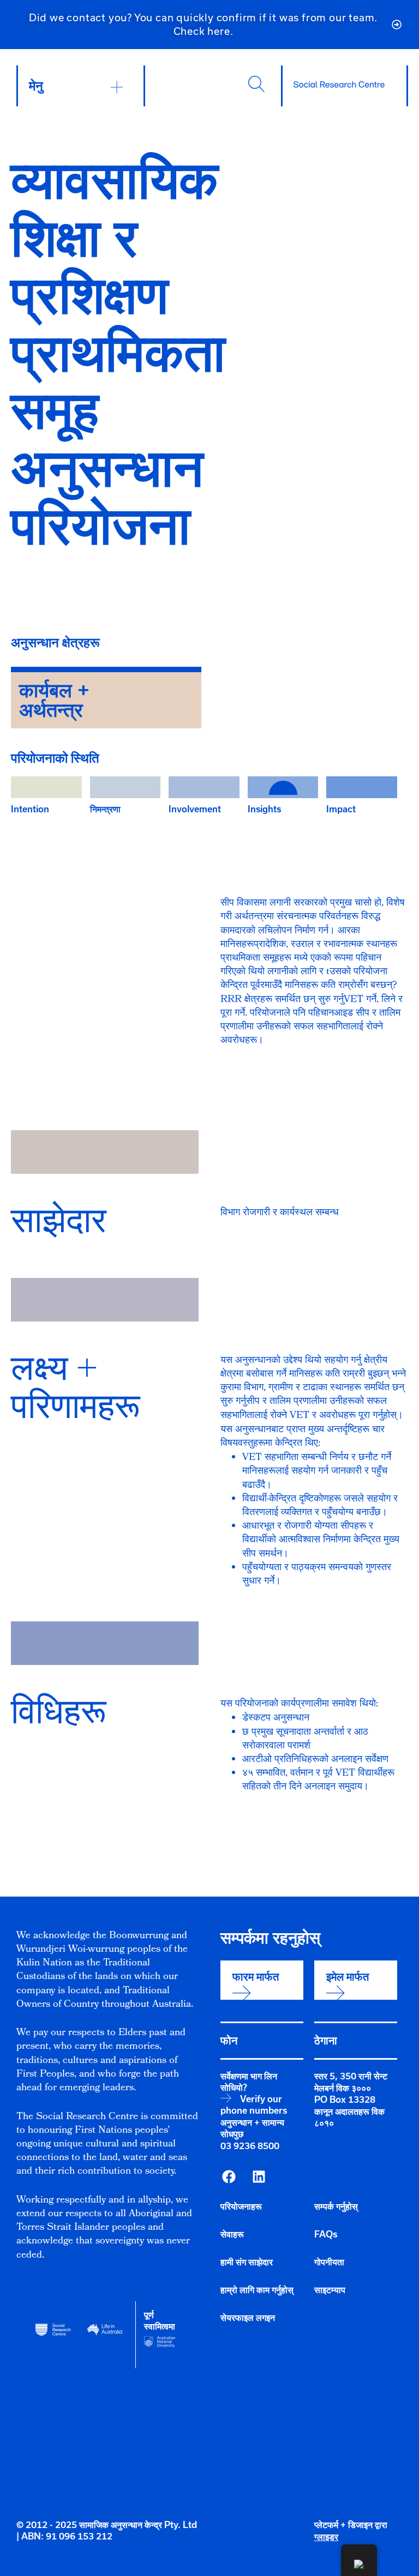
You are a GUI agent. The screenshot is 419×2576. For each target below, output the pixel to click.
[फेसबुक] (229, 2176)
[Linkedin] (259, 2176)
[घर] (339, 85)
